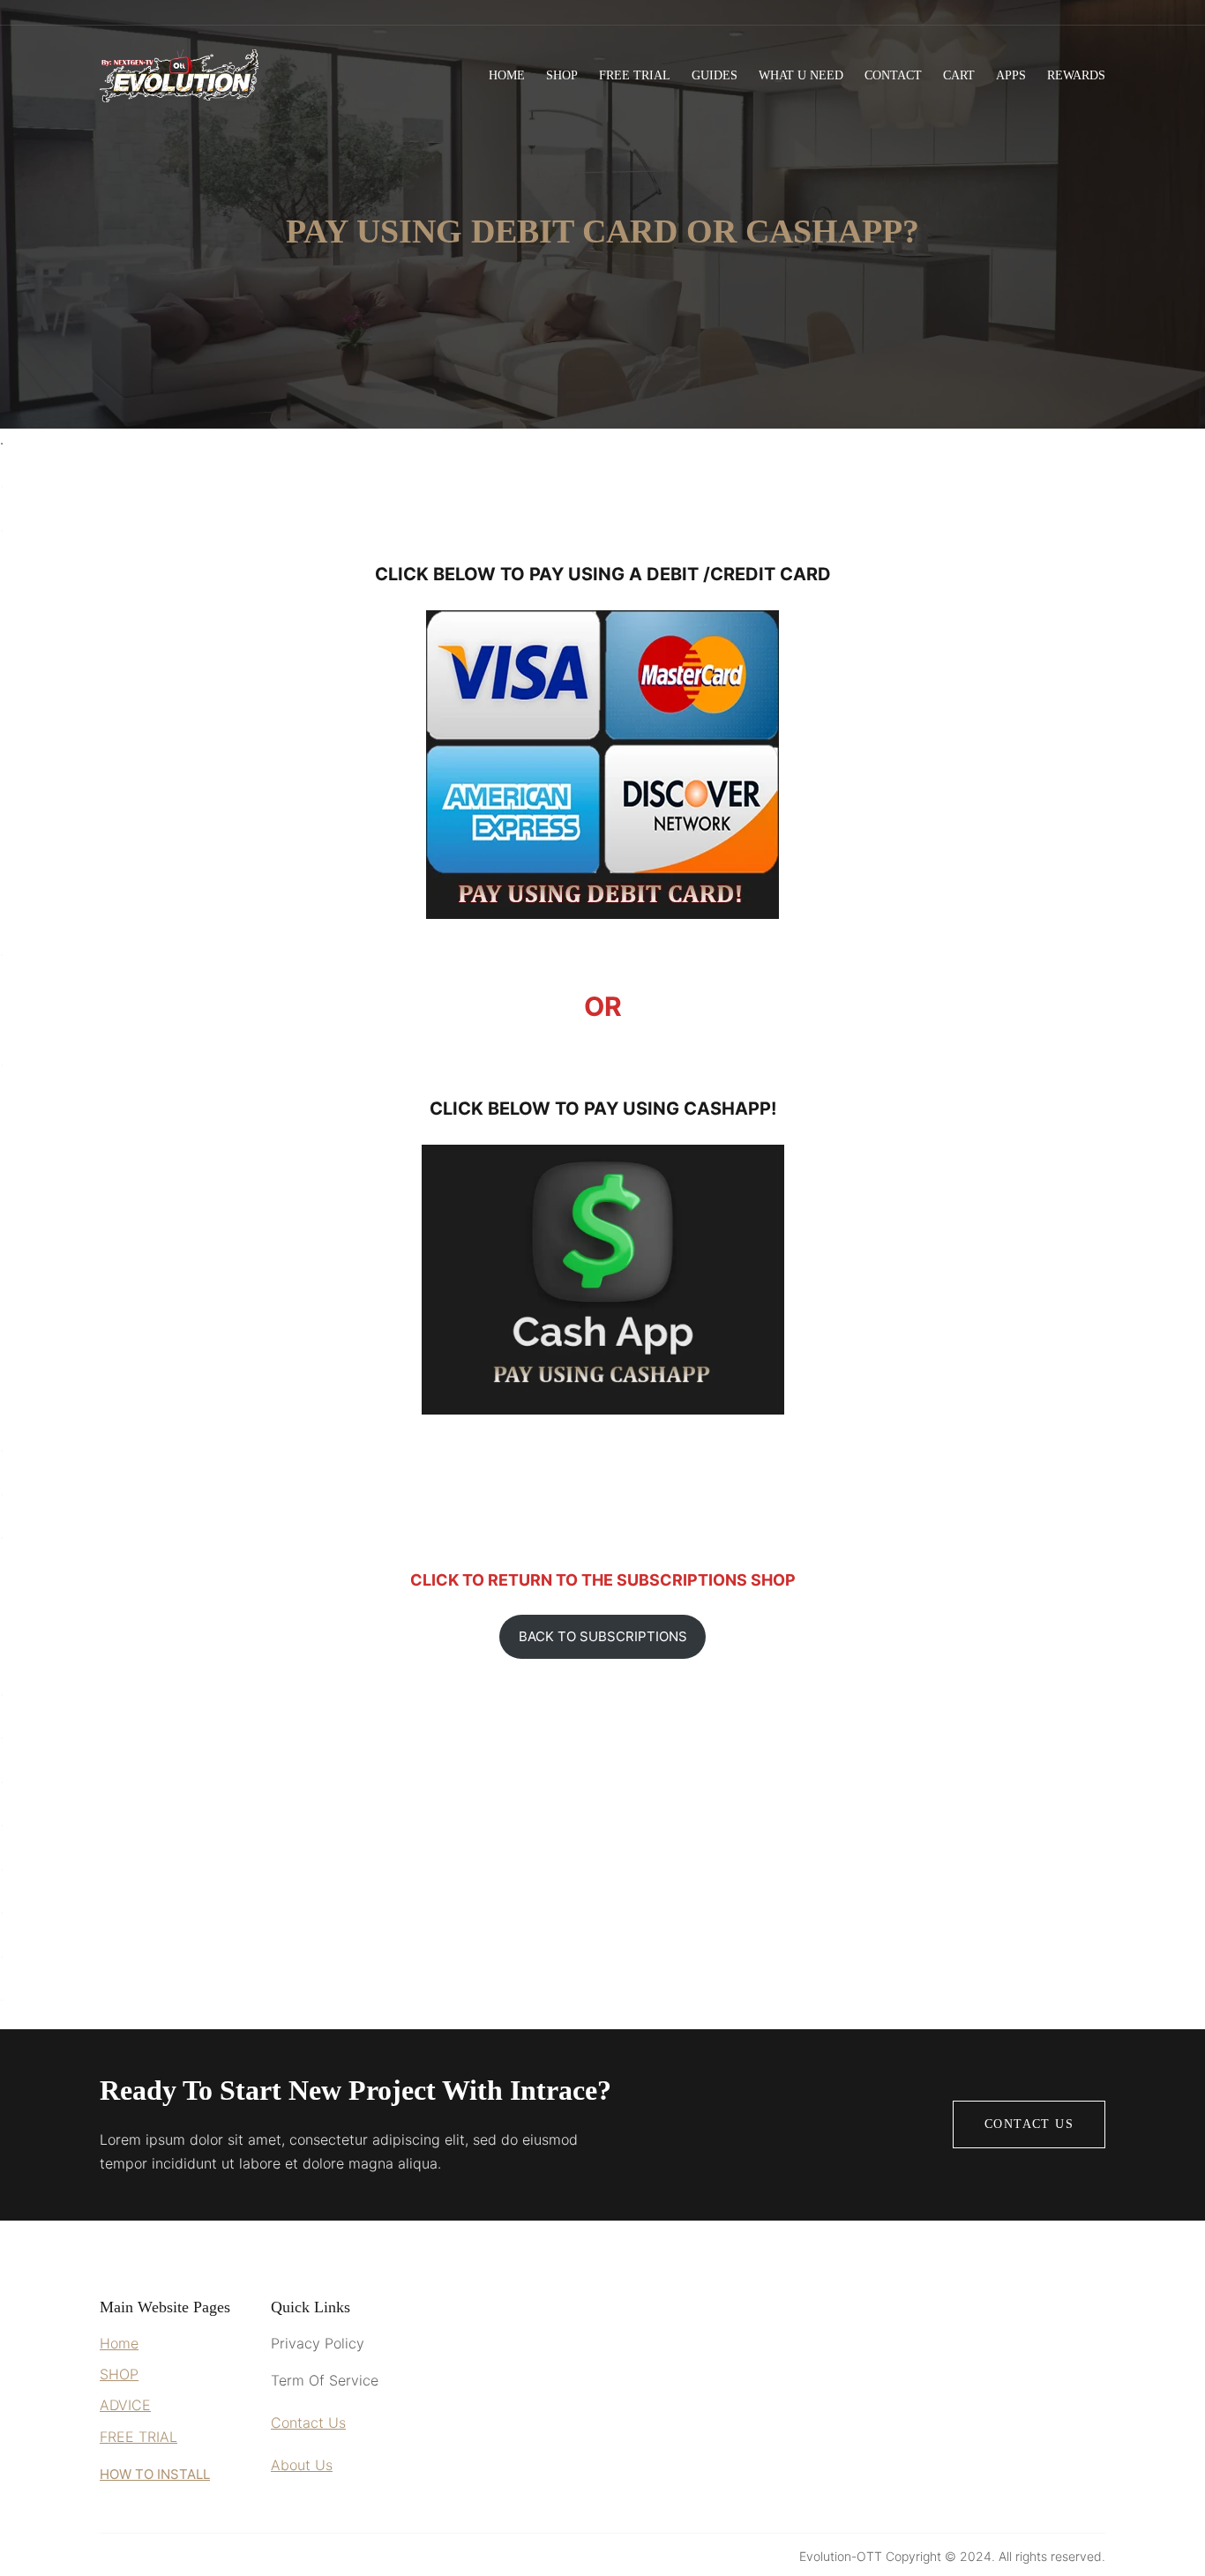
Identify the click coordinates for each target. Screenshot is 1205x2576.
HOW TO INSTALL (155, 2474)
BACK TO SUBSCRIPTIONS (603, 1636)
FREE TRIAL (138, 2437)
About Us (302, 2465)
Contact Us (1029, 2124)
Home (119, 2343)
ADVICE (125, 2405)
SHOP (119, 2374)
